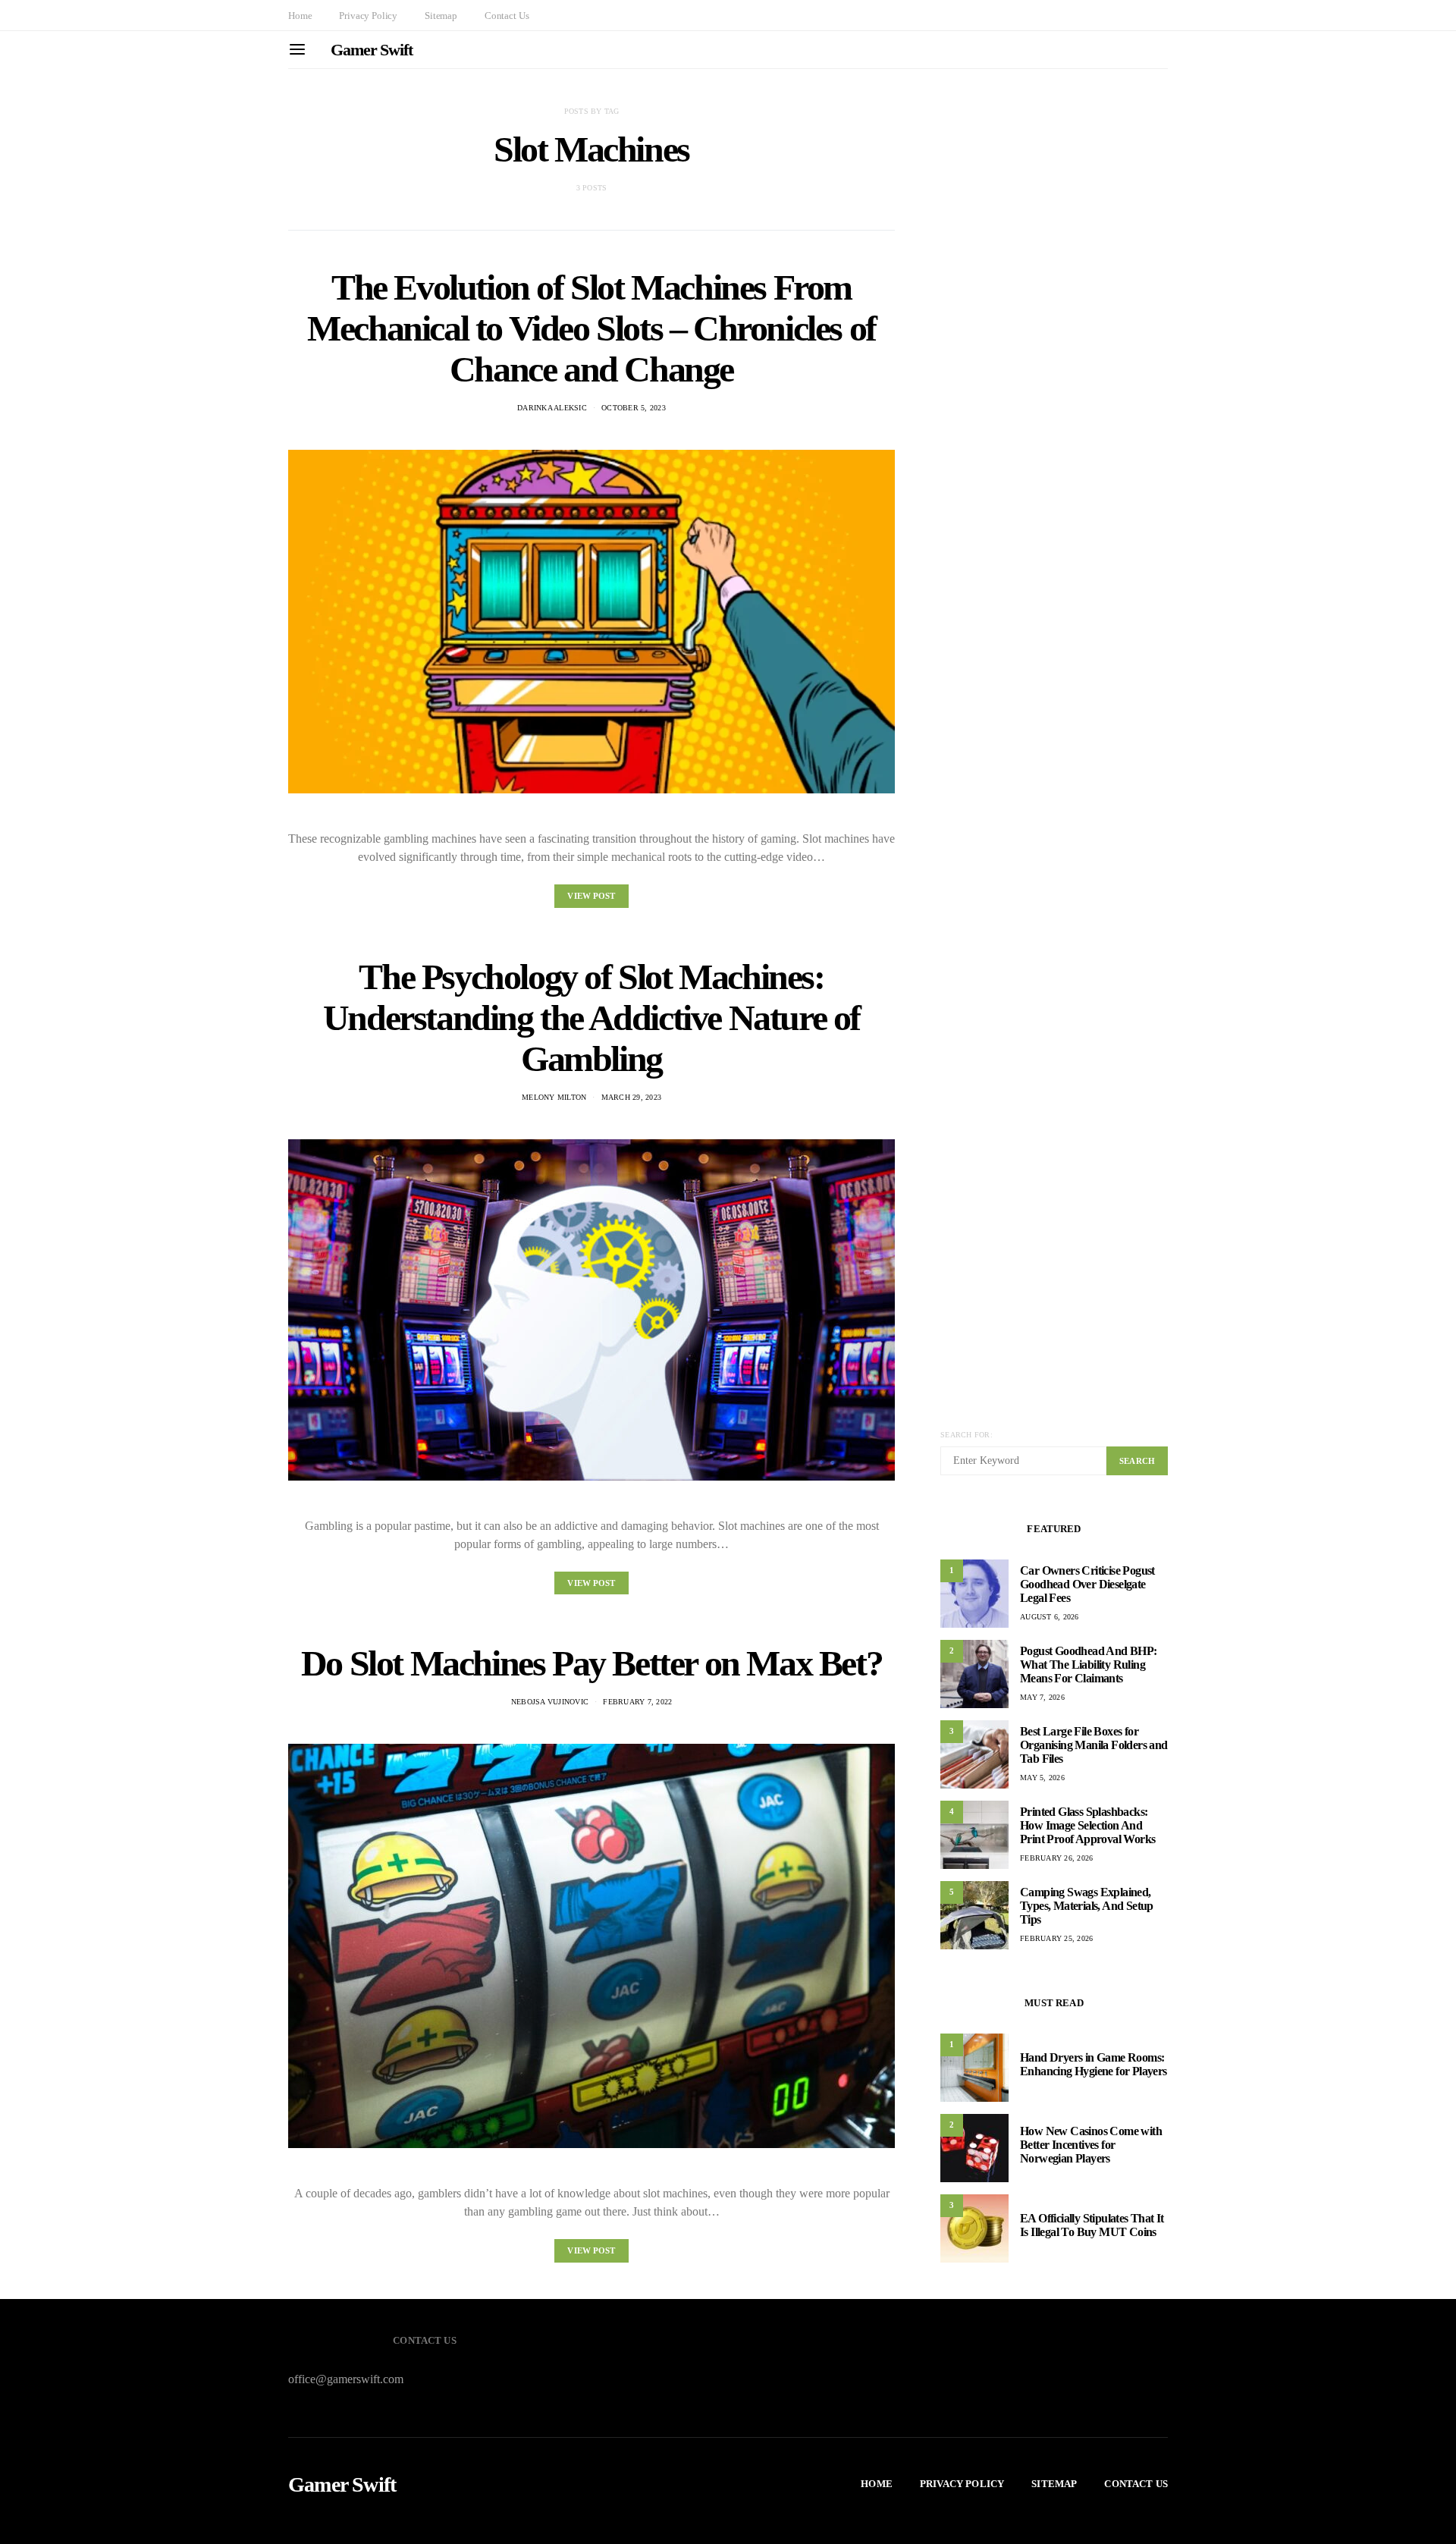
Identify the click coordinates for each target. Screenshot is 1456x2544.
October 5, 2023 (634, 408)
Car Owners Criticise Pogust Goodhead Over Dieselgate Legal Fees (1087, 1584)
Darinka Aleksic (552, 408)
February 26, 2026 (1056, 1858)
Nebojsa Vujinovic (550, 1702)
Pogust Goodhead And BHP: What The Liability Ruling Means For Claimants (1089, 1665)
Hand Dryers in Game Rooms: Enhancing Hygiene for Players (1094, 2064)
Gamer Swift (372, 50)
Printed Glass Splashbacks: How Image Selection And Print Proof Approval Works (1087, 1825)
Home (300, 16)
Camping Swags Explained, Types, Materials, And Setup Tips (1087, 1906)
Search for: (966, 1435)
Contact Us (507, 16)
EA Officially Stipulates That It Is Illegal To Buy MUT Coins (1092, 2225)
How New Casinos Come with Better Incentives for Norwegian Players (1091, 2145)
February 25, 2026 (1056, 1938)
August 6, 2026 (1050, 1617)
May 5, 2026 (1042, 1778)
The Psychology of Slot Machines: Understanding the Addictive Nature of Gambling (591, 1018)
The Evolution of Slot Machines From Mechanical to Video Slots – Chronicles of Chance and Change (591, 328)
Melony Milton (554, 1097)
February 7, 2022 (637, 1702)
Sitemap (441, 16)
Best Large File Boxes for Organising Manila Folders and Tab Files (1094, 1745)
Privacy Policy (368, 16)
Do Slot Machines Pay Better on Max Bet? (591, 1663)
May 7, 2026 (1042, 1697)
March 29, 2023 (632, 1097)
